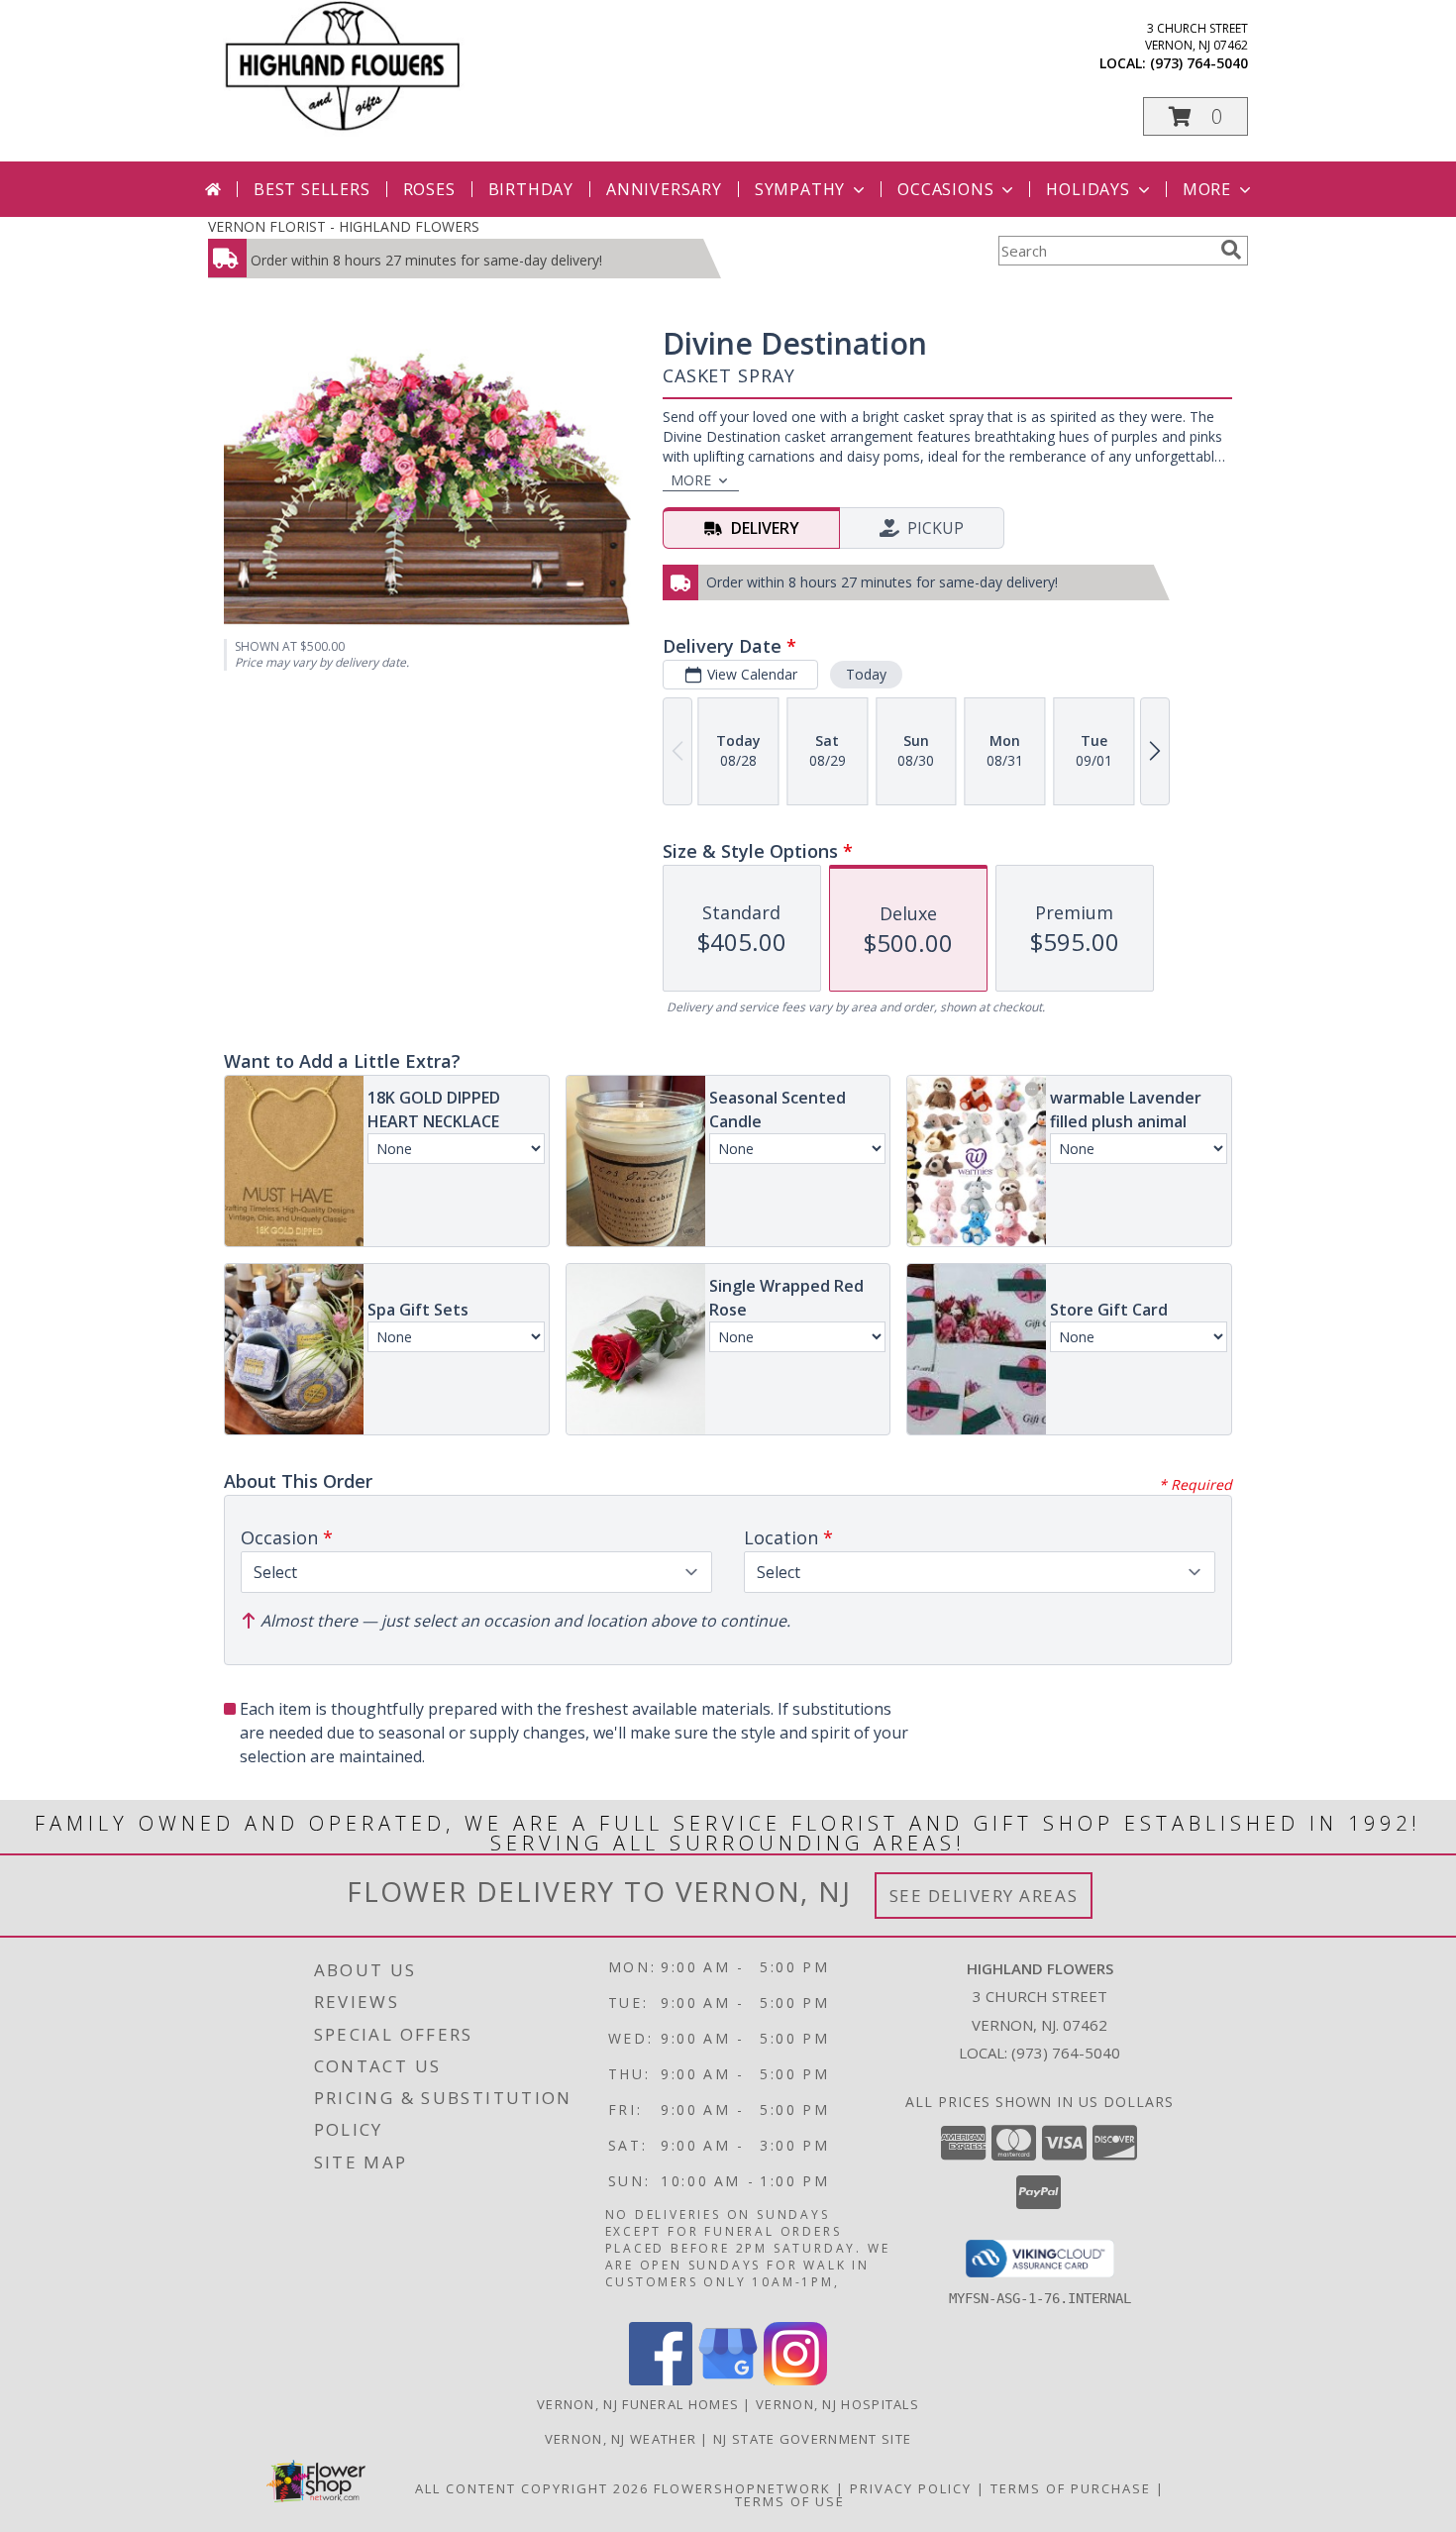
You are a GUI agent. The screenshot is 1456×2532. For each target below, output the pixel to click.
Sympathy (800, 189)
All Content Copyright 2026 (532, 2488)
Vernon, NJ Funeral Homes (638, 2404)
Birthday (531, 189)
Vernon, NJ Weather (621, 2439)
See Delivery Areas (984, 1896)
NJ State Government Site (812, 2439)
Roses (429, 189)
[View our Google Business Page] (728, 2380)
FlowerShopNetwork (742, 2488)
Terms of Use (790, 2501)
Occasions (945, 189)
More (1207, 189)
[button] (1196, 116)
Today (866, 674)
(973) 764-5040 (1199, 63)
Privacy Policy (911, 2488)
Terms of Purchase (1071, 2488)
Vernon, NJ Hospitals (837, 2404)
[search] (1231, 250)
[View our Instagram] (795, 2380)
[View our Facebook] (661, 2380)
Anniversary (664, 189)
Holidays (1088, 189)
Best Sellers (312, 189)
